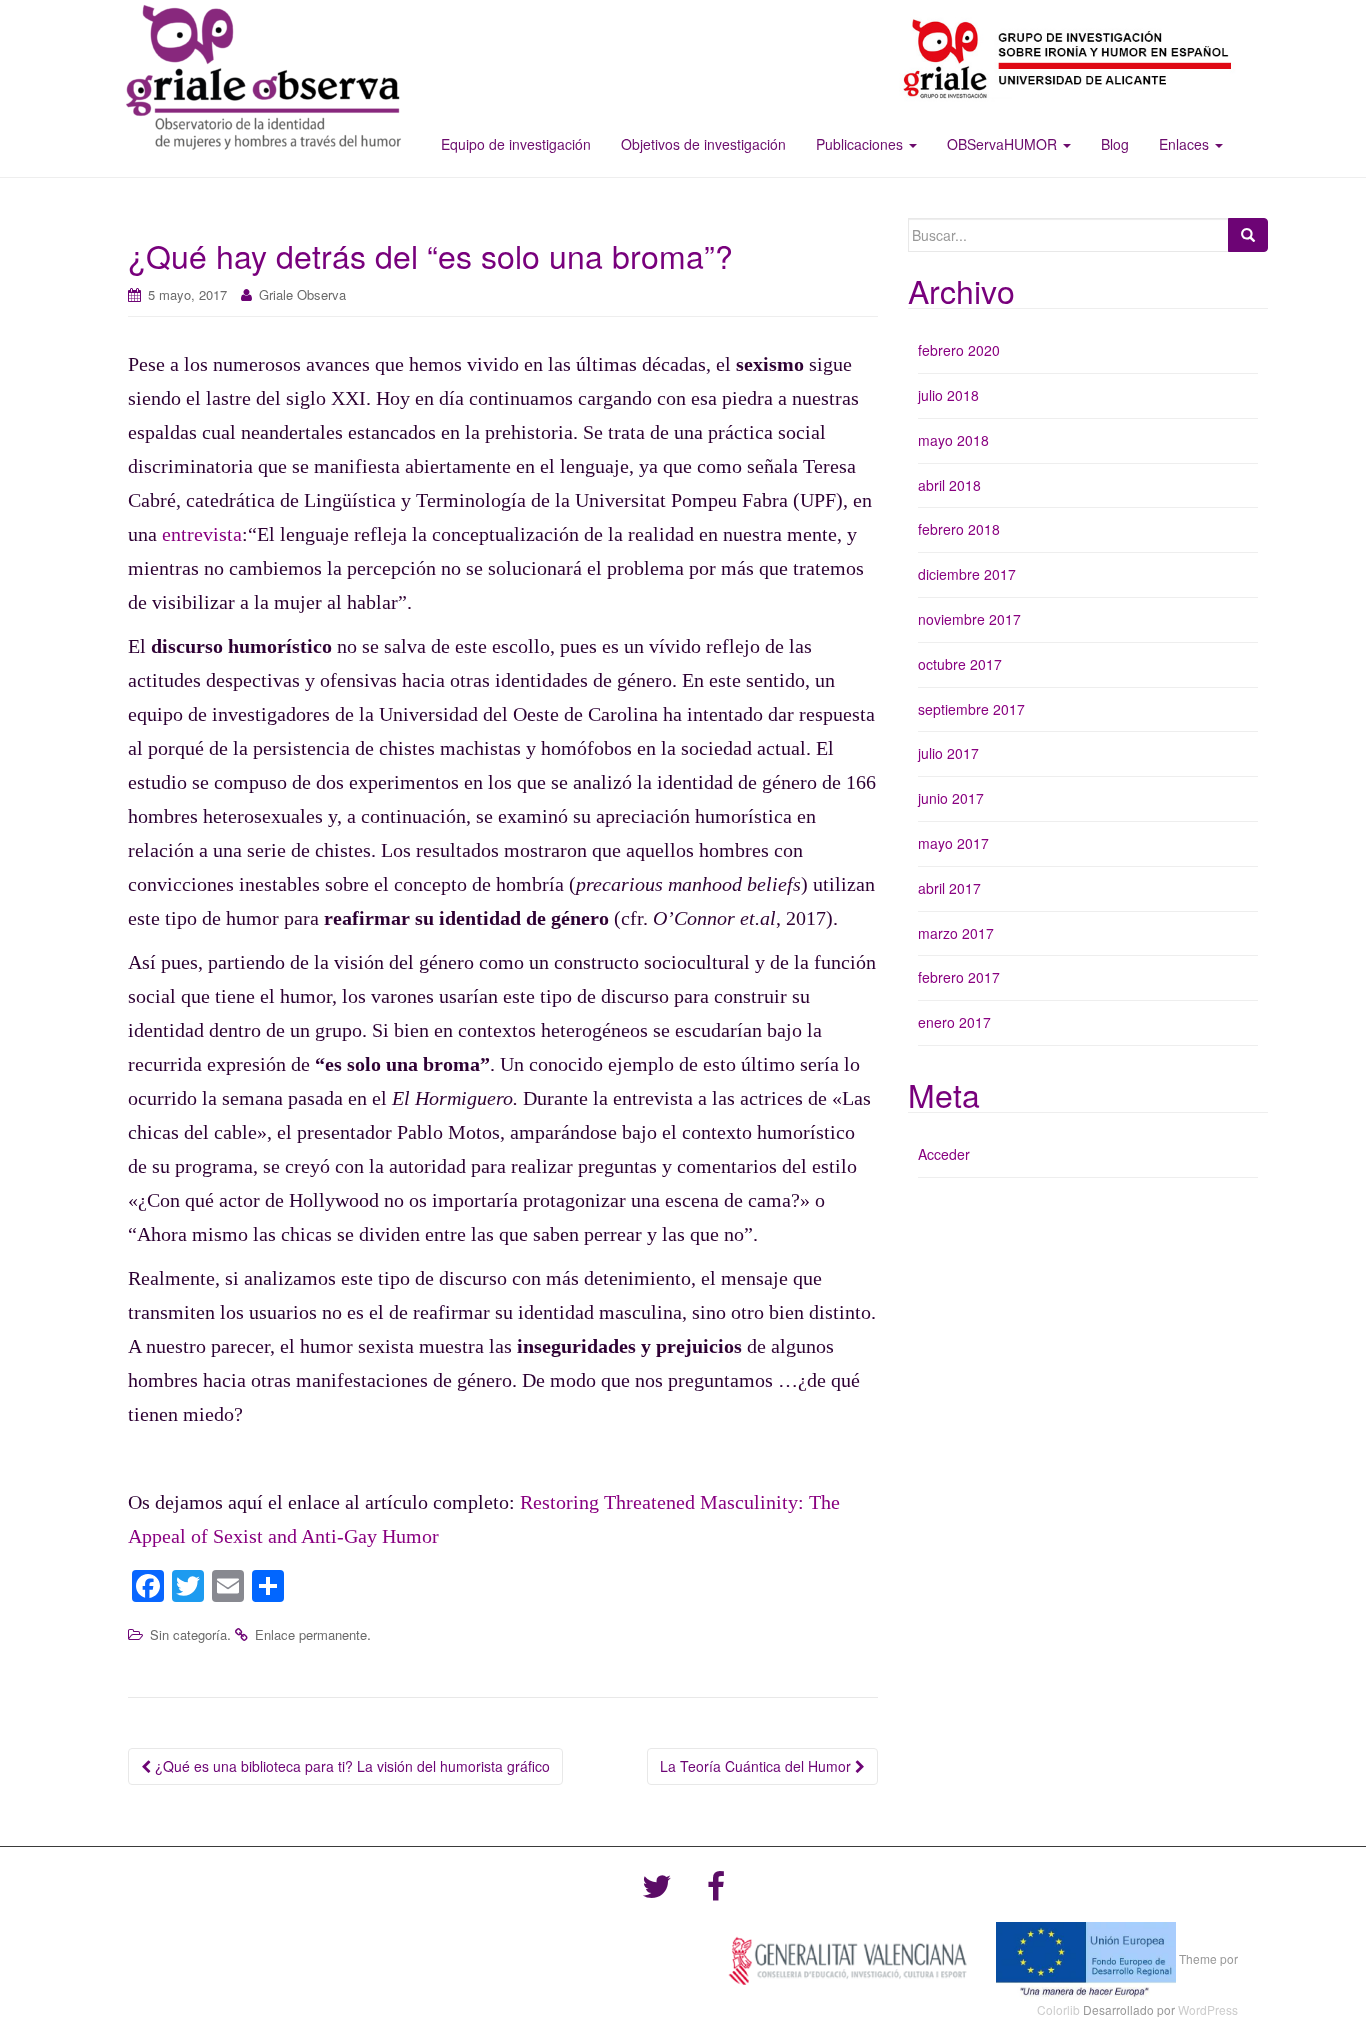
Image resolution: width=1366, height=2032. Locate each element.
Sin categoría (188, 1634)
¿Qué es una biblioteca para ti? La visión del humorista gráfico (350, 1766)
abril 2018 (949, 485)
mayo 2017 (953, 843)
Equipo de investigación (516, 144)
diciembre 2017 (967, 574)
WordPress (1208, 2009)
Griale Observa (302, 294)
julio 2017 (948, 753)
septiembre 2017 (971, 709)
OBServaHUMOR (1004, 144)
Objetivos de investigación (703, 144)
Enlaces (1186, 144)
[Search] (1248, 235)
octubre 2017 (960, 664)
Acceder (944, 1154)
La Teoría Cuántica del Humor (757, 1766)
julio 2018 (948, 395)
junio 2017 (951, 798)
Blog (1115, 144)
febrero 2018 (959, 529)
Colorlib (1058, 2009)
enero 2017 (954, 1022)
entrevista (202, 534)
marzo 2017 (956, 933)
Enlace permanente (311, 1634)
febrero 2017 (959, 977)
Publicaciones (861, 144)
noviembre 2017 (969, 619)
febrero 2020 (959, 350)
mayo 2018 (953, 440)
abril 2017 (949, 888)
